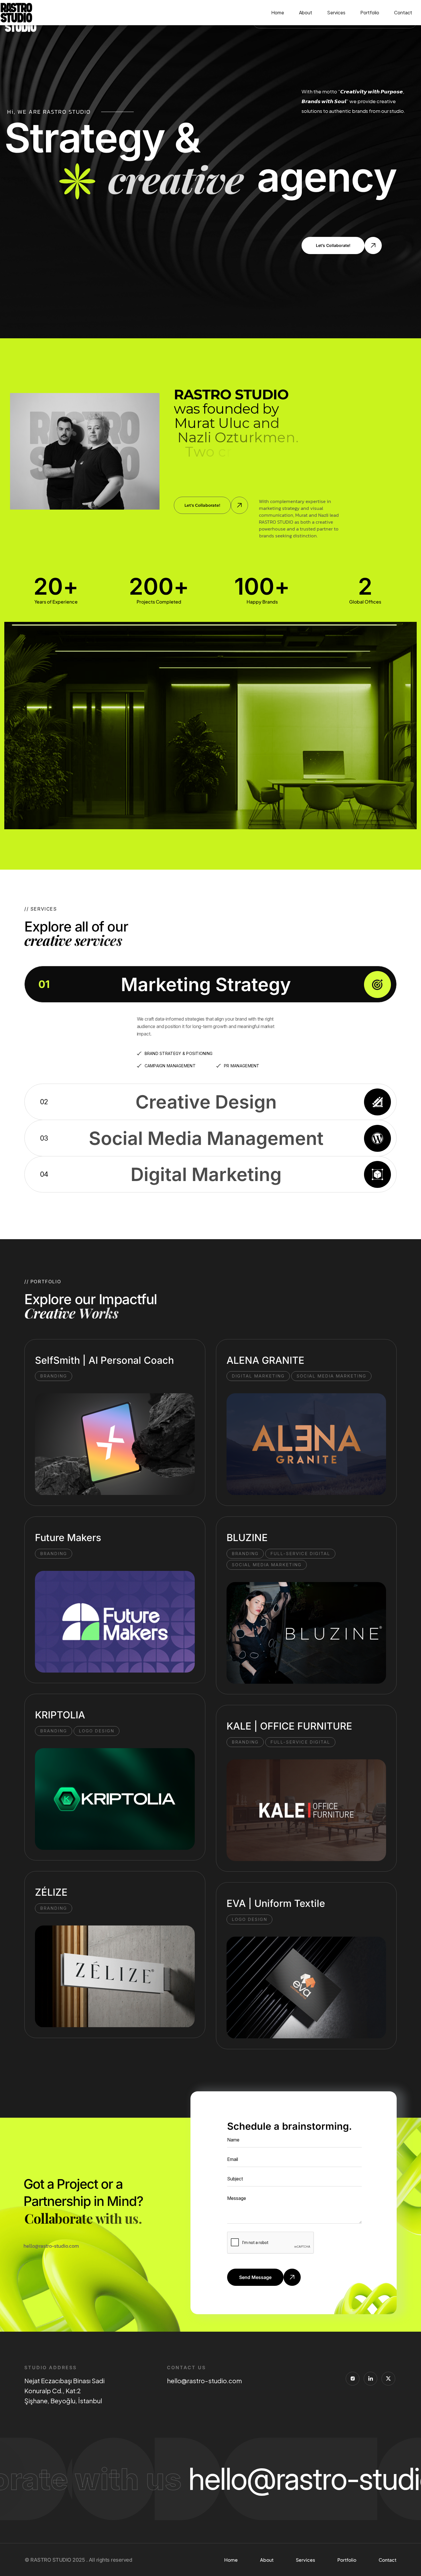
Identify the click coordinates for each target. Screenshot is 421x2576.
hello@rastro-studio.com (204, 2381)
